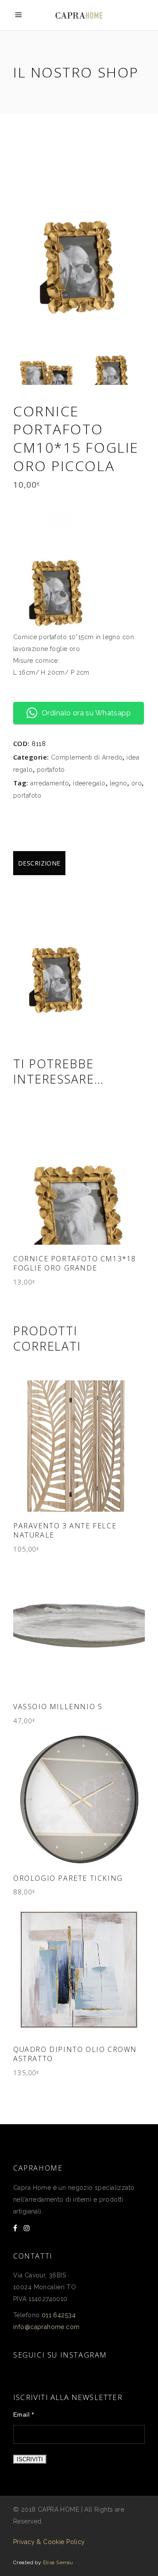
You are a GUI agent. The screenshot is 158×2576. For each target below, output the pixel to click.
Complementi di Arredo (87, 757)
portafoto (51, 770)
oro (136, 783)
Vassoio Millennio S (58, 1707)
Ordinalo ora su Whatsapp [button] (86, 713)
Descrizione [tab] (39, 863)
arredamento (50, 783)
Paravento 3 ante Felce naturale (65, 1530)
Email (23, 2414)
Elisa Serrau (58, 2562)
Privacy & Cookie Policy (49, 2542)
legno (118, 783)
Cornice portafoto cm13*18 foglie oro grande (75, 1263)
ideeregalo (89, 783)
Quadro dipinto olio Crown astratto (75, 2054)
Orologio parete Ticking (68, 1878)
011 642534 (59, 2315)
